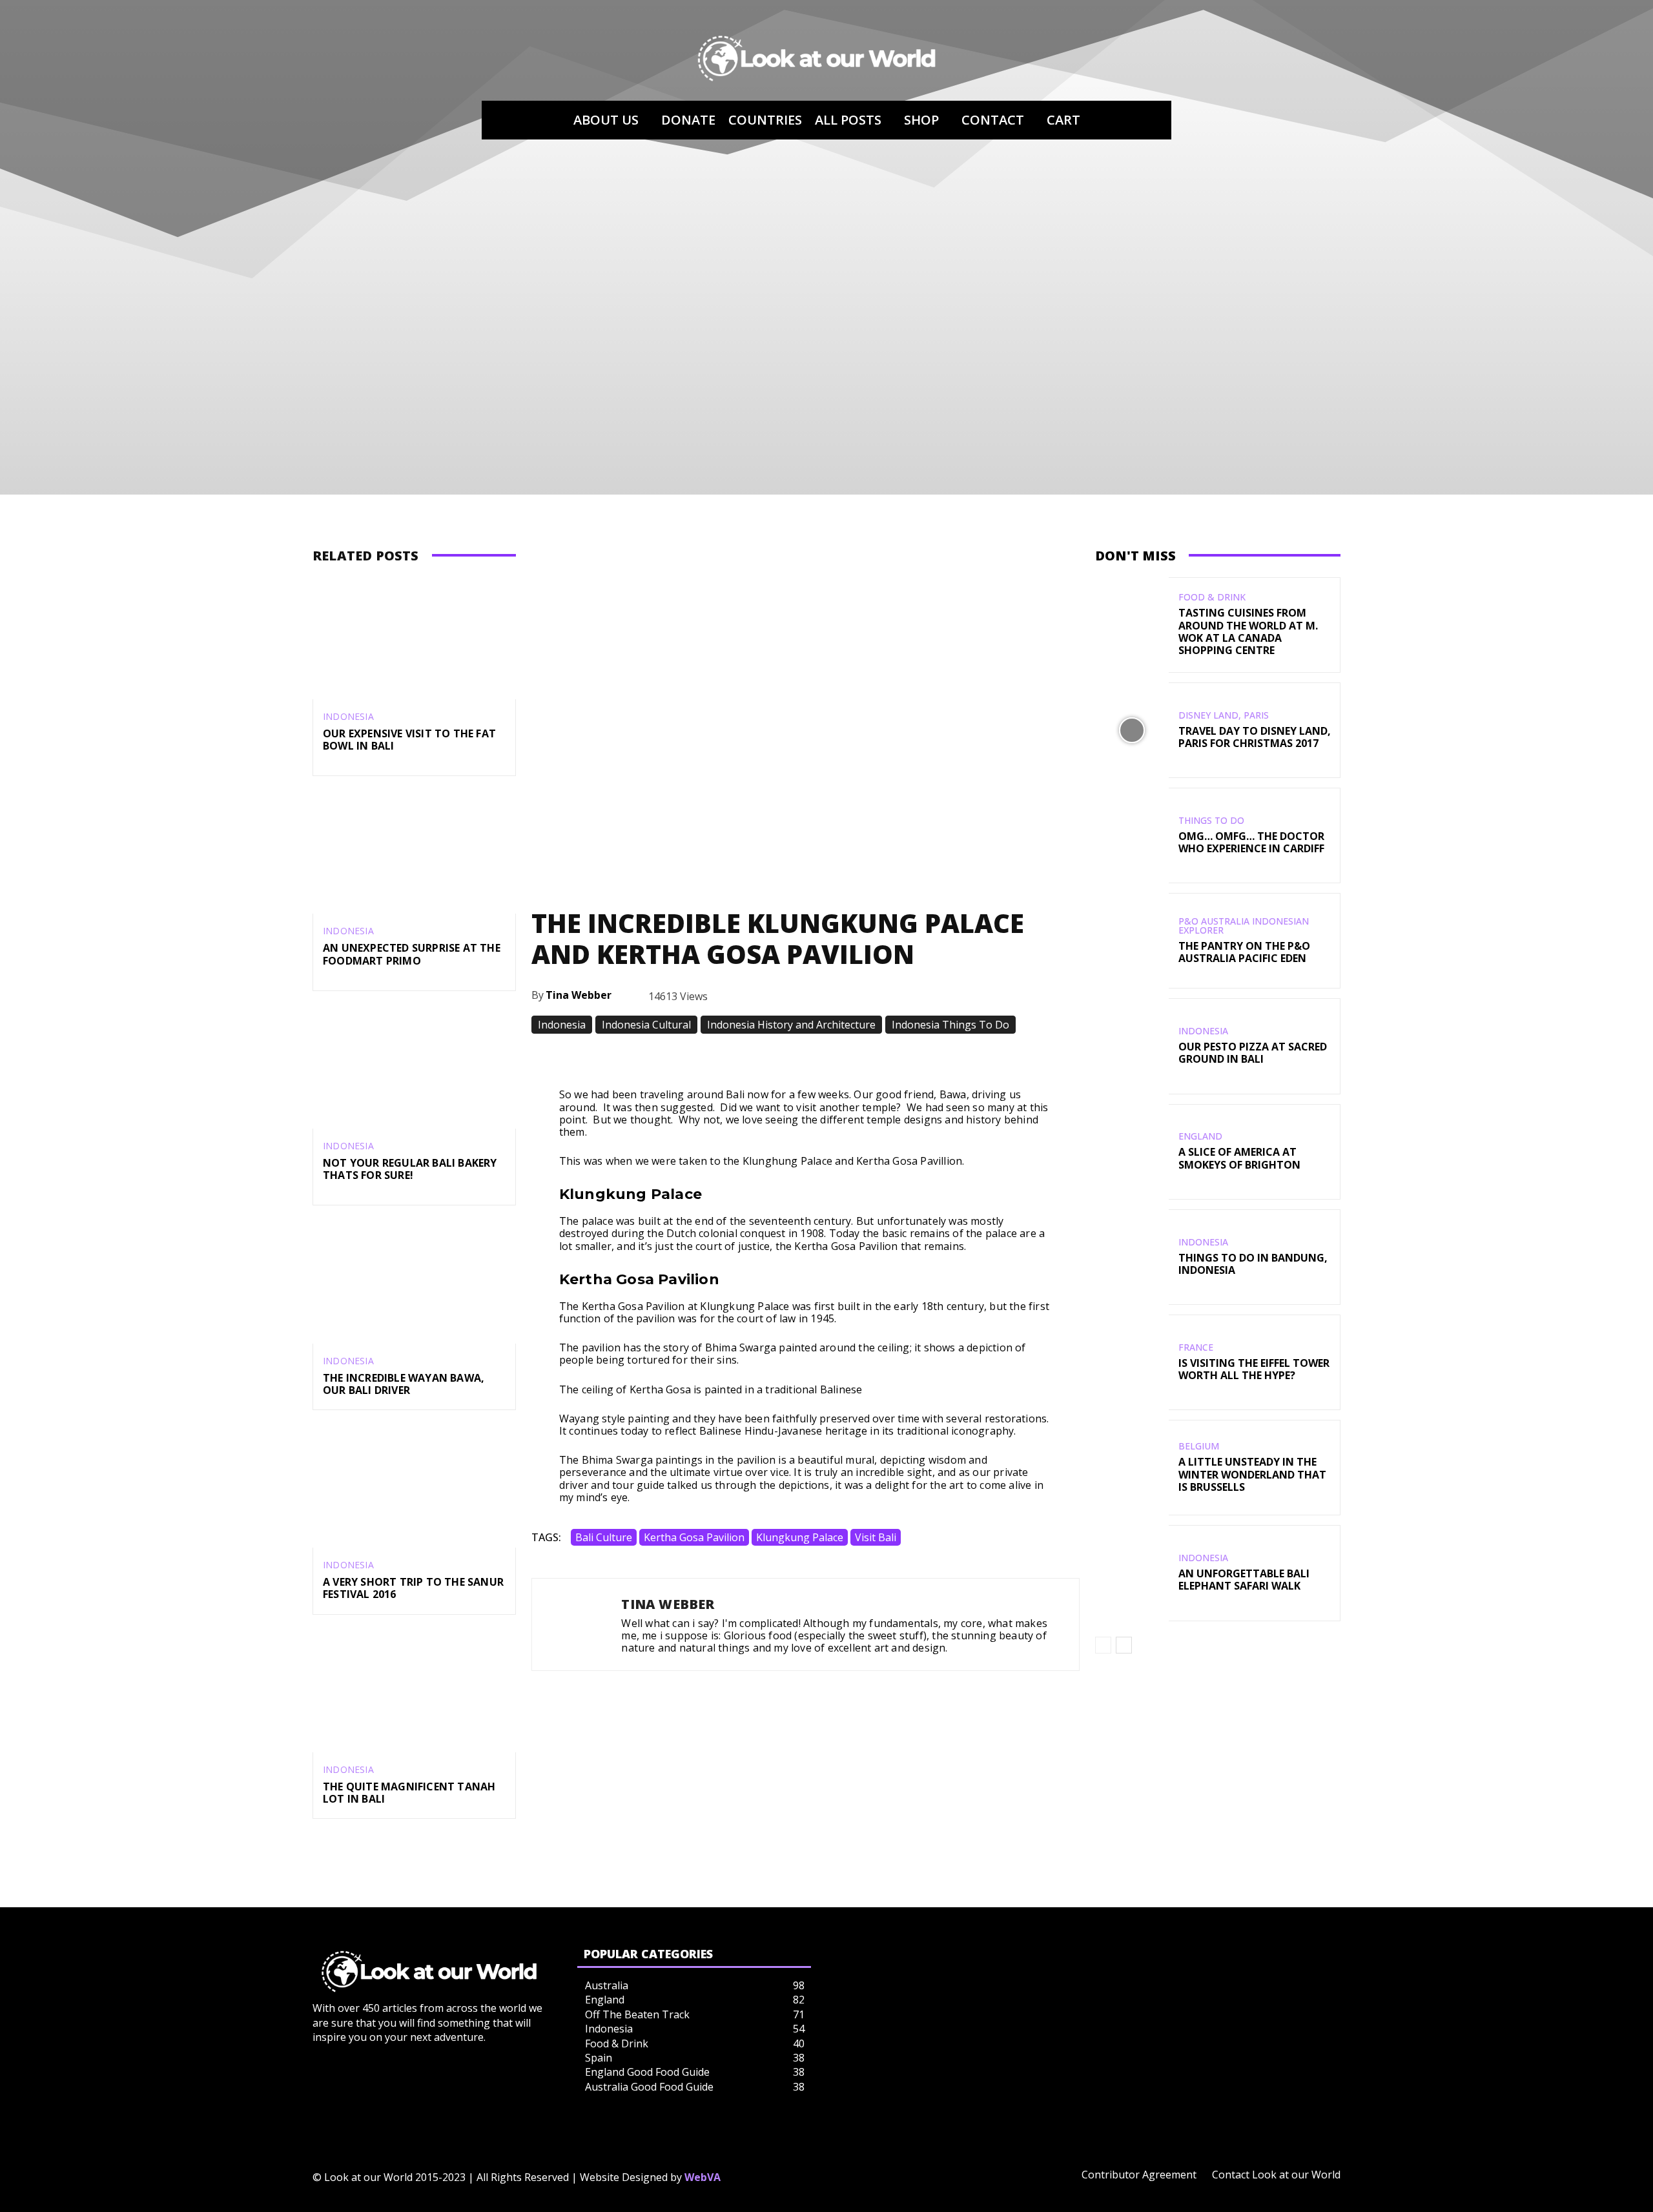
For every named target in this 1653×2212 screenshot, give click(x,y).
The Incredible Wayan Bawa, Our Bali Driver (404, 1384)
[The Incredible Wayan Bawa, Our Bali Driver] (414, 1282)
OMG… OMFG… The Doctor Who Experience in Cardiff (1251, 842)
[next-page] (1124, 1645)
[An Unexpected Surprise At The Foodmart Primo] (414, 853)
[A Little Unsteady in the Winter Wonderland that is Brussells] (1132, 1468)
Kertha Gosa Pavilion (694, 1537)
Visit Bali (876, 1537)
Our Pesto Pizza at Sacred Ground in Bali (1253, 1053)
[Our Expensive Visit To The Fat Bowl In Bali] (414, 638)
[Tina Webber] (577, 1625)
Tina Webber (579, 995)
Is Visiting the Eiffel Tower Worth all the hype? (1254, 1369)
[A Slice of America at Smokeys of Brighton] (1132, 1152)
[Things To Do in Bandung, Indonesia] (1132, 1257)
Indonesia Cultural (646, 1025)
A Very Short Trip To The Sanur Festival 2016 (413, 1588)
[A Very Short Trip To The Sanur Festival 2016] (414, 1487)
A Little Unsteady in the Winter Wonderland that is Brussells (1252, 1474)
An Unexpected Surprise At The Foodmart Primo (412, 954)
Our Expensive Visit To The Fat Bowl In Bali (409, 740)
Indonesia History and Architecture (791, 1025)
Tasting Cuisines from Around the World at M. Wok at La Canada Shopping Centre (1248, 631)
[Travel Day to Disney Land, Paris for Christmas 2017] (1132, 730)
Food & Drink (1212, 597)
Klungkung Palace (800, 1537)
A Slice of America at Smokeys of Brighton (1239, 1158)
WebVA (703, 2177)
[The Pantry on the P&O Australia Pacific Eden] (1132, 941)
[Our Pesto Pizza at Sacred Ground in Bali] (1132, 1046)
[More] (1001, 1056)
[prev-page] (1103, 1645)
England (1200, 1136)
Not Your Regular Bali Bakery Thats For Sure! (410, 1169)
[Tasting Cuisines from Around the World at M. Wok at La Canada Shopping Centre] (1132, 625)
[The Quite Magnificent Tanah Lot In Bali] (414, 1691)
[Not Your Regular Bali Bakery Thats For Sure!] (414, 1068)
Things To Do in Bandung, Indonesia (1253, 1264)
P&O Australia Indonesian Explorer (1244, 926)
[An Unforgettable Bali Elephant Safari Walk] (1132, 1573)
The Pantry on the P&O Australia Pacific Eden (1244, 952)
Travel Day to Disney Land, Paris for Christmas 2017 (1255, 737)
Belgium (1199, 1446)
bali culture (604, 1537)
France (1196, 1347)
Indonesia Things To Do (950, 1025)
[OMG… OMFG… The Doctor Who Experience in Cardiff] (1132, 835)
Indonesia (348, 717)
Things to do (1211, 821)
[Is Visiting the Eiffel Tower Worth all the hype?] (1132, 1362)
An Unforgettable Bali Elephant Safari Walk (1244, 1580)
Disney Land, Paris (1224, 715)
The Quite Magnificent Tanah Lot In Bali (409, 1793)
